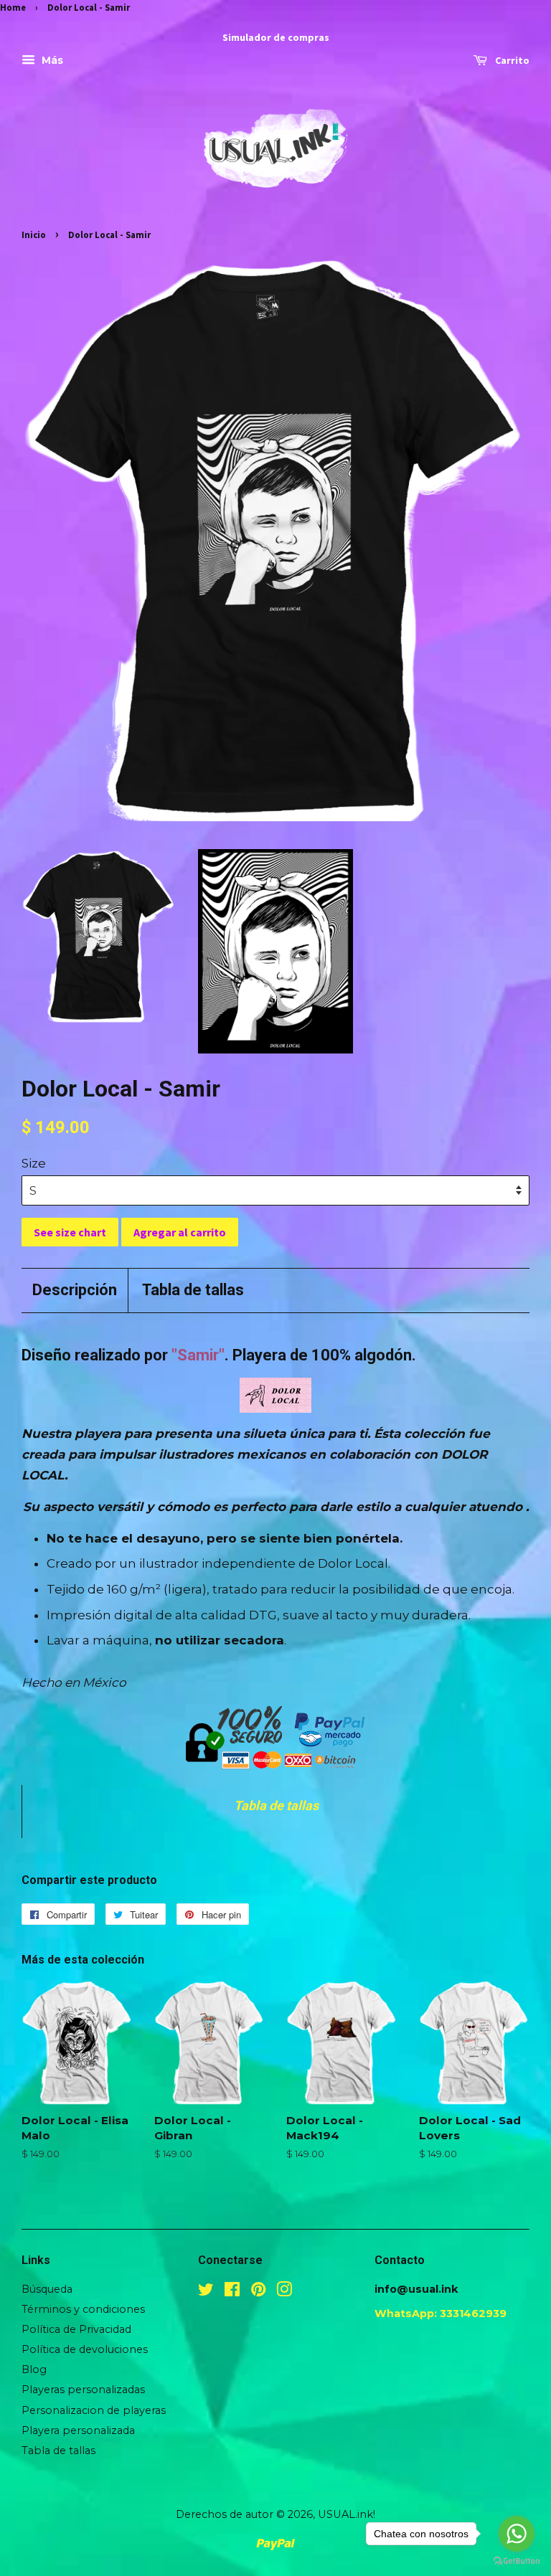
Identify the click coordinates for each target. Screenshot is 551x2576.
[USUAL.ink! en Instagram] (284, 2292)
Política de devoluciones (85, 2349)
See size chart (70, 1232)
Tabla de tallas (193, 1290)
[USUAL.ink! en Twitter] (206, 2292)
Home (13, 7)
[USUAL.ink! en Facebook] (232, 2292)
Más (51, 61)
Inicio (34, 235)
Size (34, 1163)
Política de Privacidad (76, 2329)
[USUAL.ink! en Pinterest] (258, 2292)
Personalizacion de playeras (94, 2410)
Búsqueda (47, 2289)
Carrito (511, 61)
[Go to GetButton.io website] (517, 2561)
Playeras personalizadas (83, 2390)
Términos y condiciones (83, 2309)
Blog (34, 2369)
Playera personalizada (78, 2430)
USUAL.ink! (347, 2514)
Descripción (75, 1290)
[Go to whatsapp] (517, 2534)
